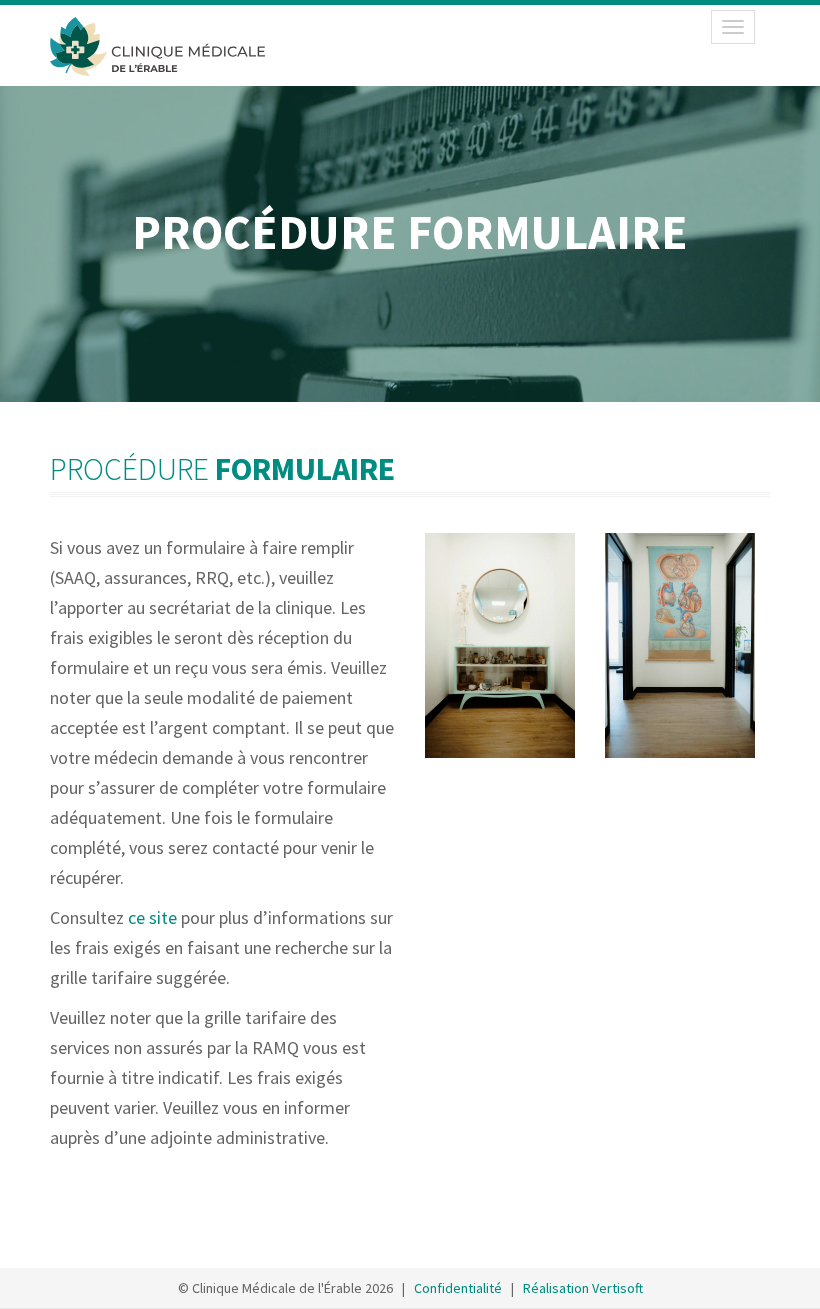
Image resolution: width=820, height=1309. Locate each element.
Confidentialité (458, 1288)
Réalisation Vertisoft (583, 1288)
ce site (152, 917)
